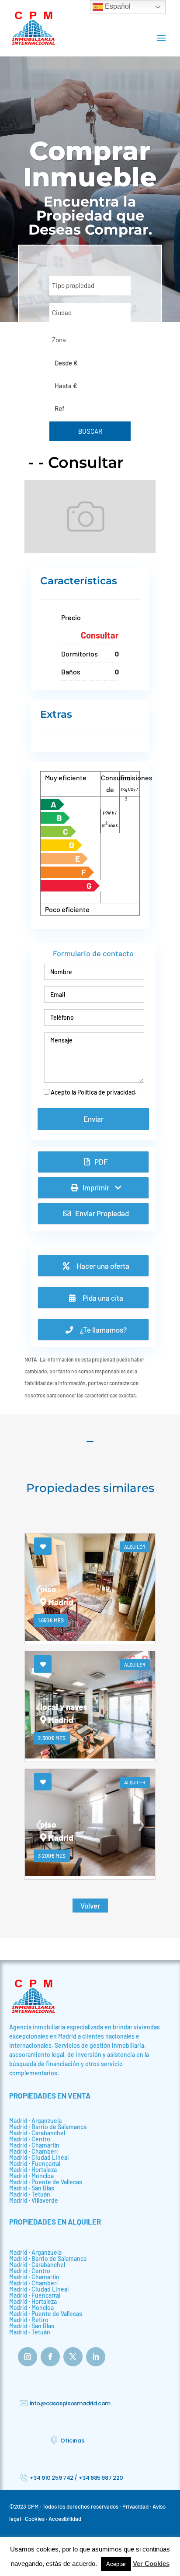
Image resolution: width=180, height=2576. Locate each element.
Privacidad (135, 2506)
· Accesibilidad (64, 2519)
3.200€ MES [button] (52, 1856)
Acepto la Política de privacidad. (94, 1092)
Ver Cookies (151, 2564)
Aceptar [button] (116, 2564)
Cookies (35, 2519)
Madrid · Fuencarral (35, 2164)
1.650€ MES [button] (51, 1620)
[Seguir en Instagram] (28, 2357)
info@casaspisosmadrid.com (70, 2403)
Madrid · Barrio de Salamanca (48, 2127)
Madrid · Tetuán (30, 2194)
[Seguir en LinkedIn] (96, 2357)
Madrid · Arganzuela (35, 2121)
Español (117, 6)
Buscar (90, 431)
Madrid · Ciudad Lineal (39, 2157)
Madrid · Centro (30, 2139)
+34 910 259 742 (52, 2478)
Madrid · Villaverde (34, 2200)
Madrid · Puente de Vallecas (46, 2182)
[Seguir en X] (73, 2357)
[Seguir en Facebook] (50, 2357)
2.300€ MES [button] (52, 1738)
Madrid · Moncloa (31, 2176)
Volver (90, 1906)
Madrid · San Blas (32, 2188)
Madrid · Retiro (29, 2320)
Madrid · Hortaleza (33, 2170)
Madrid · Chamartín (34, 2145)
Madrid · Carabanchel (37, 2133)
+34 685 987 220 (101, 2478)
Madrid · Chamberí (33, 2151)
